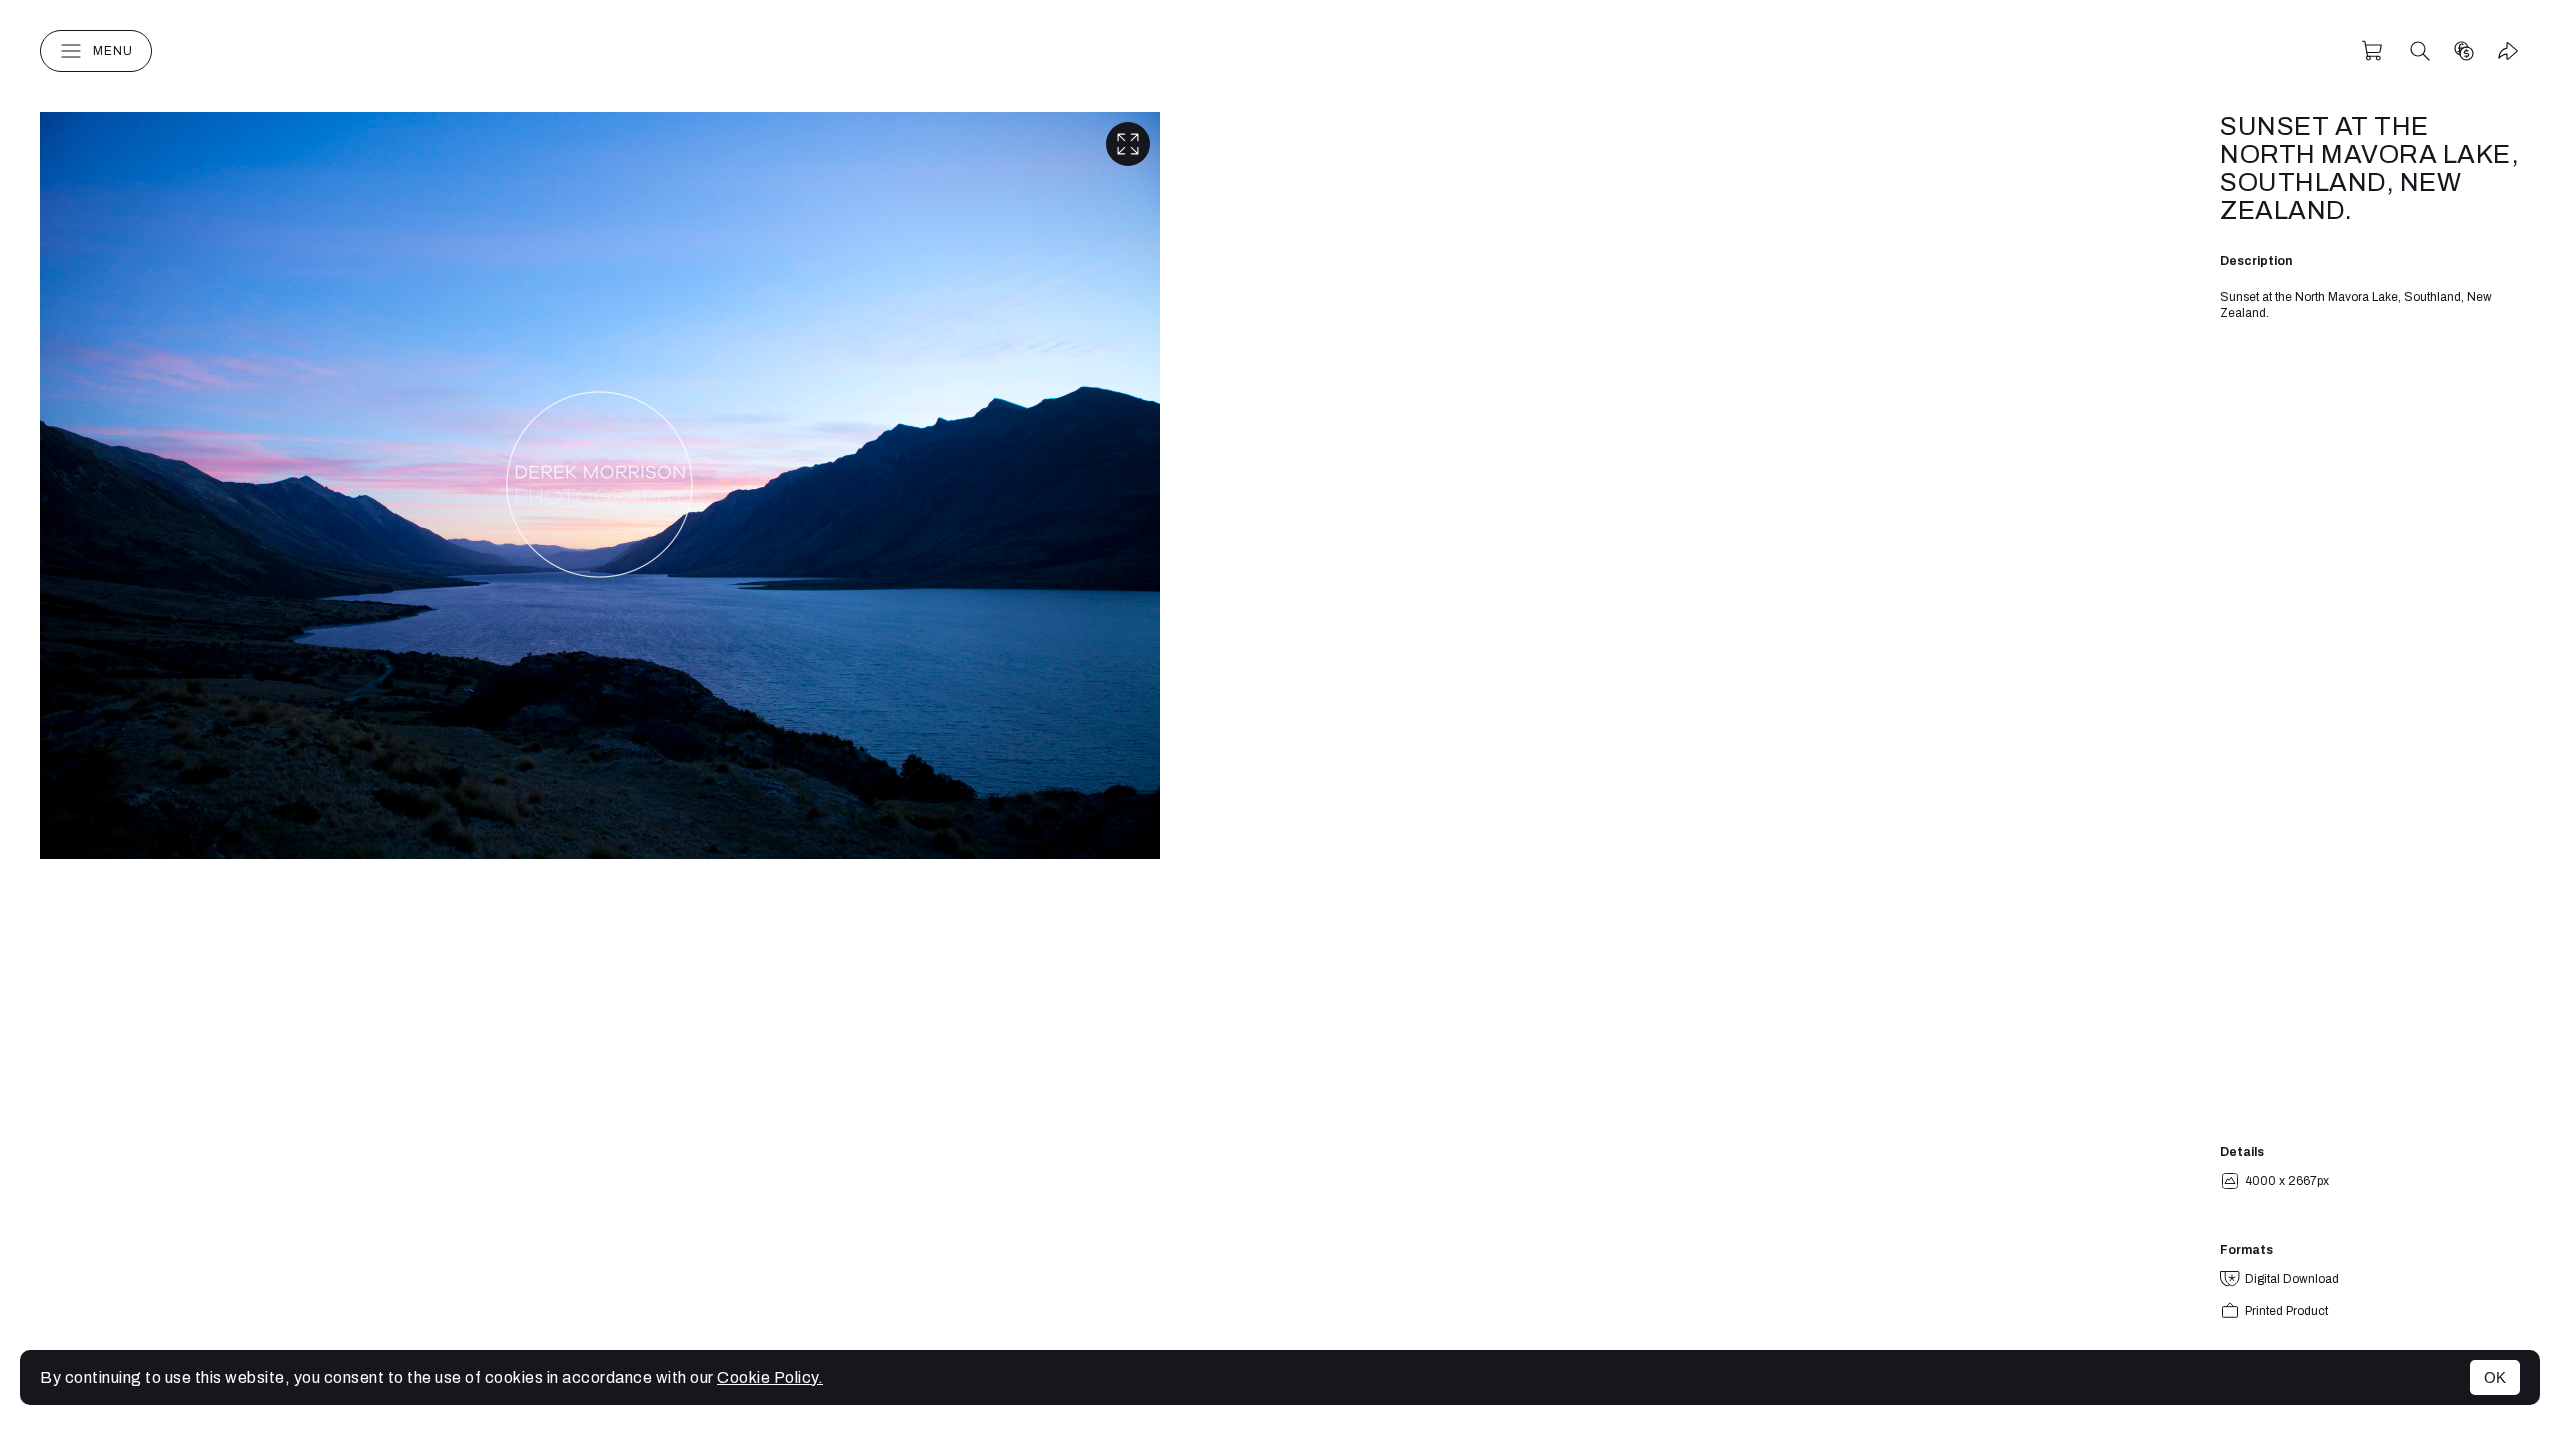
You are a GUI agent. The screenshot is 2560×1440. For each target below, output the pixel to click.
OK (2495, 1377)
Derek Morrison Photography (1280, 51)
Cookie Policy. (770, 1377)
